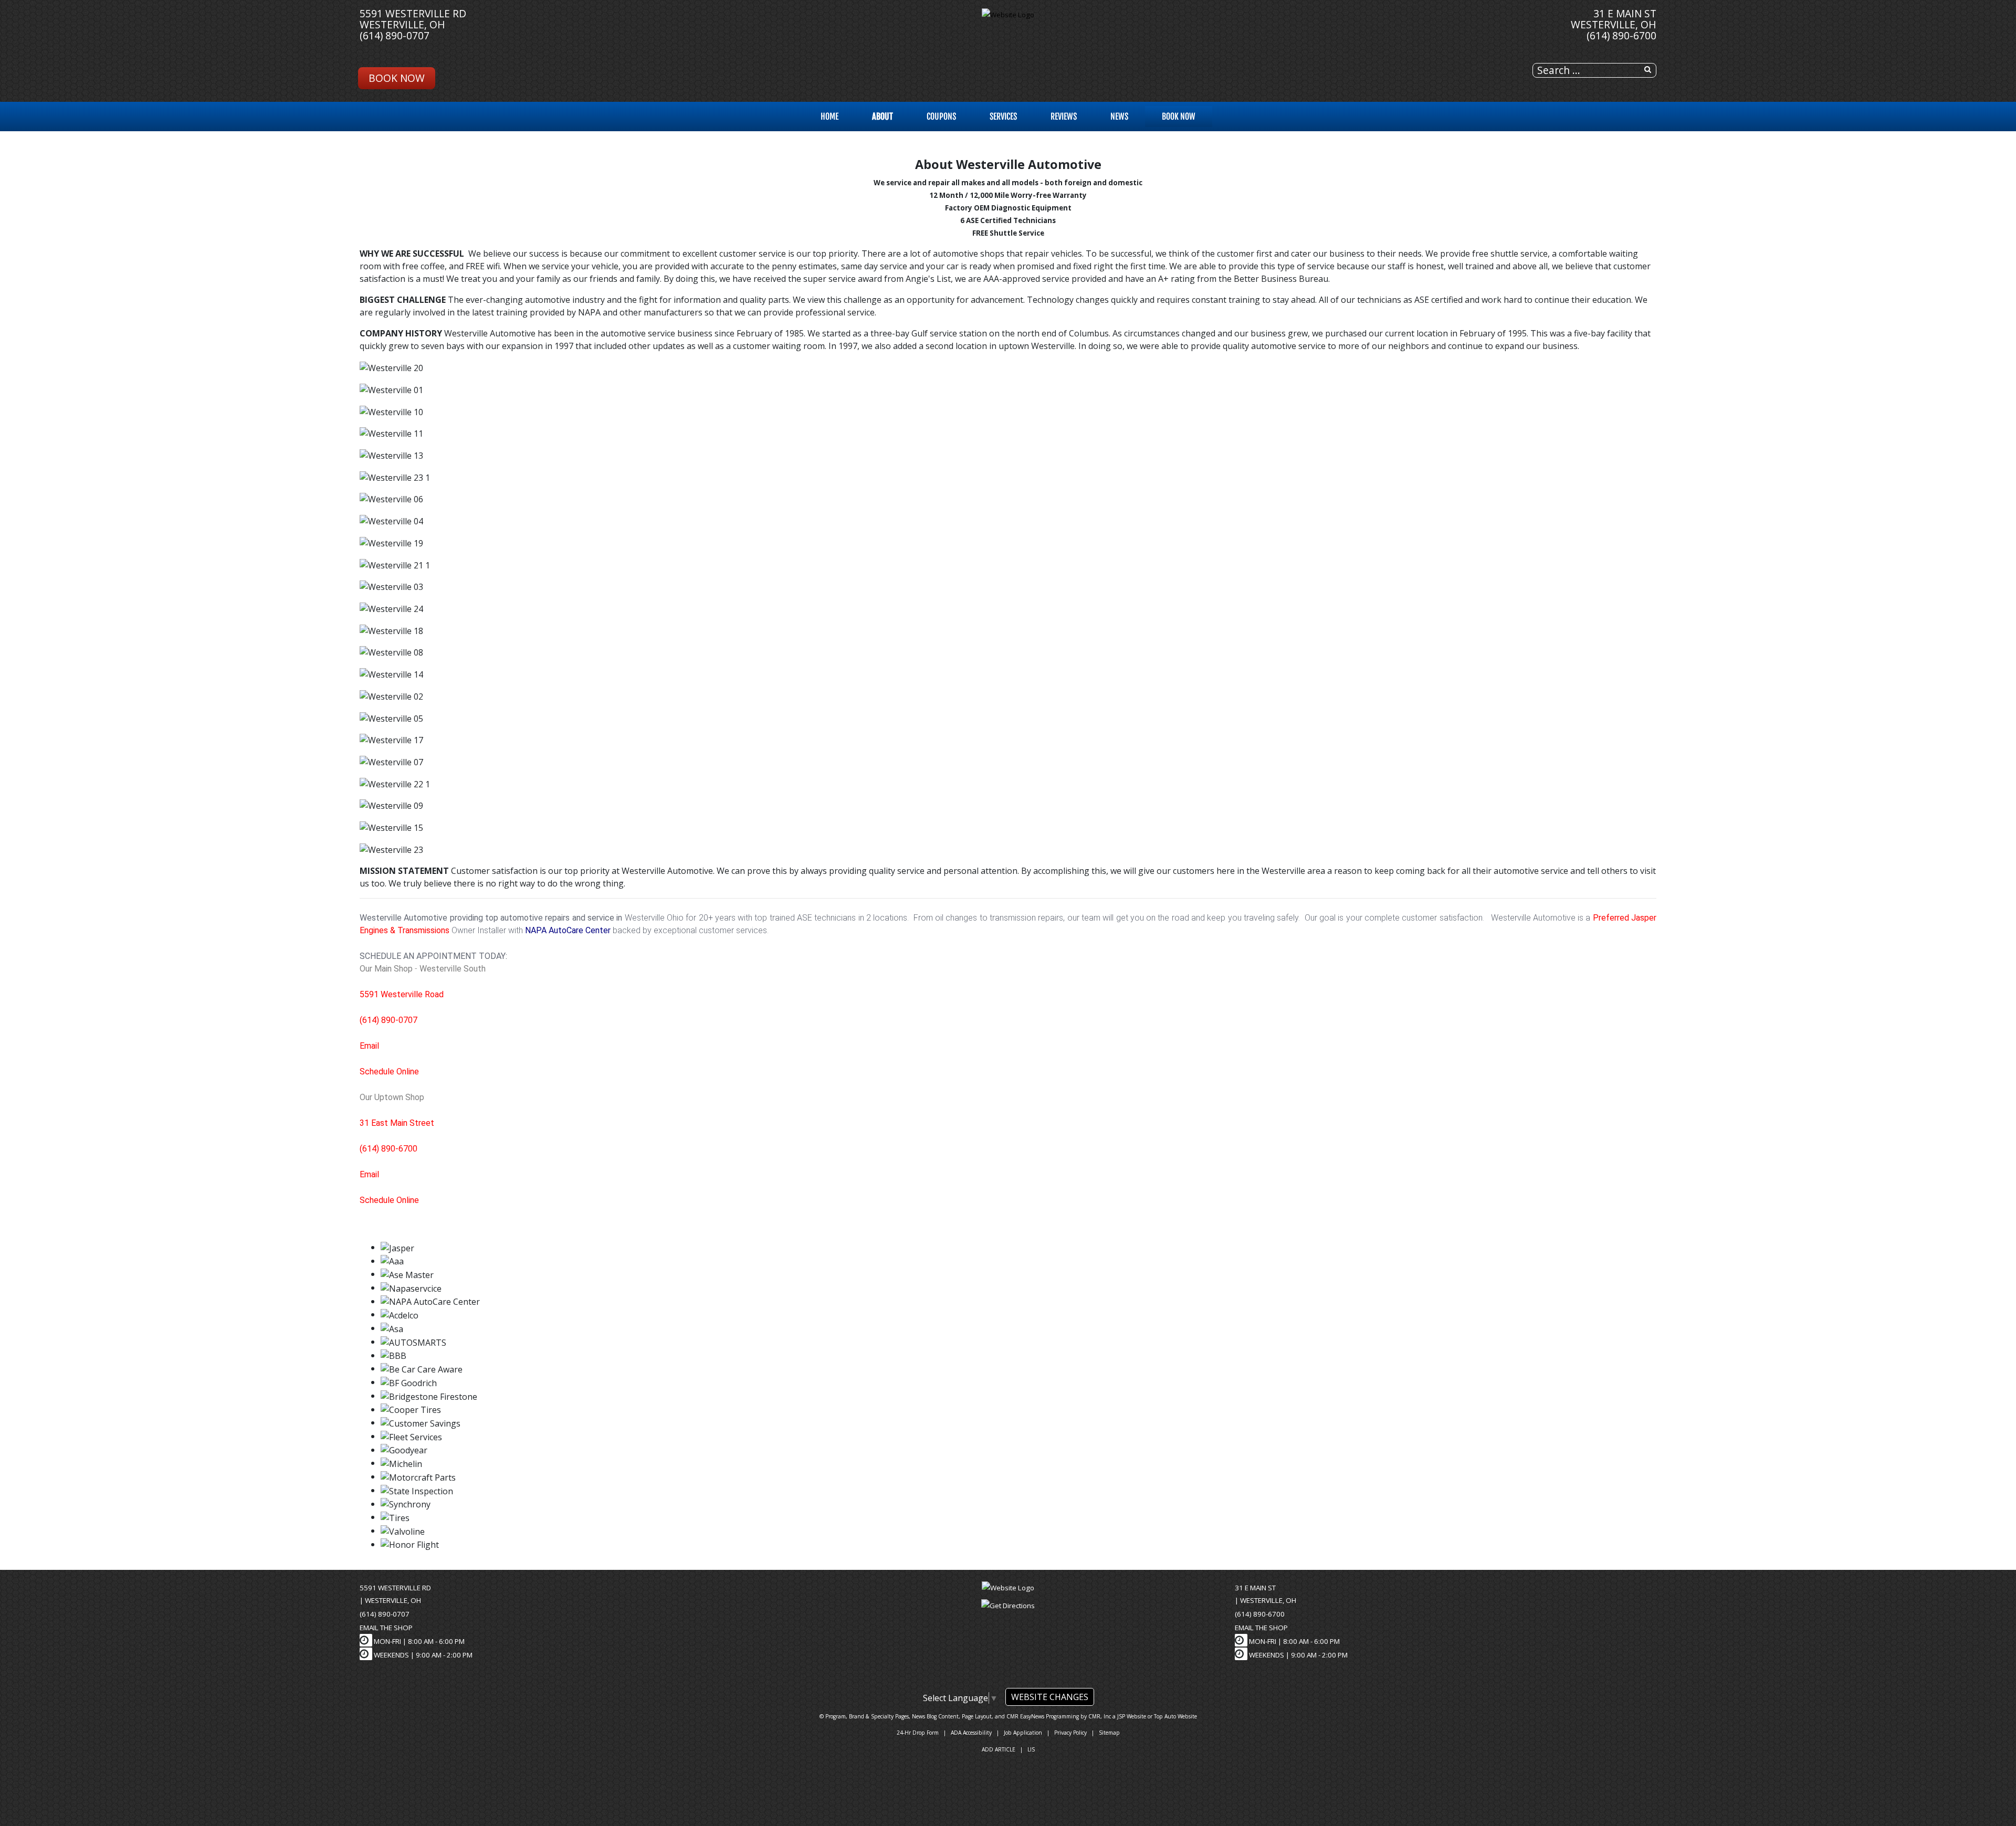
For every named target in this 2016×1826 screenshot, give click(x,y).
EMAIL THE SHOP (386, 1628)
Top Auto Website (1175, 1716)
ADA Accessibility (971, 1733)
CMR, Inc (1100, 1716)
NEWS (1119, 117)
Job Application (1023, 1733)
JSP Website (1132, 1716)
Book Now (397, 78)
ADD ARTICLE (999, 1749)
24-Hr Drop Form (918, 1733)
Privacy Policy (1070, 1733)
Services (1003, 117)
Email (369, 1046)
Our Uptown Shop (392, 1097)
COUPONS (941, 117)
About (883, 117)
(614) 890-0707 (395, 35)
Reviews (1064, 117)
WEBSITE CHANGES (1050, 1697)
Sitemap (1109, 1733)
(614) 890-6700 (1621, 35)
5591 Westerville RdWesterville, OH (413, 19)
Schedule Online (389, 1072)
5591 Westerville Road (402, 994)
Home (829, 117)
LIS (1031, 1749)
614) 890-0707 (390, 1020)
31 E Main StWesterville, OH (1614, 19)
